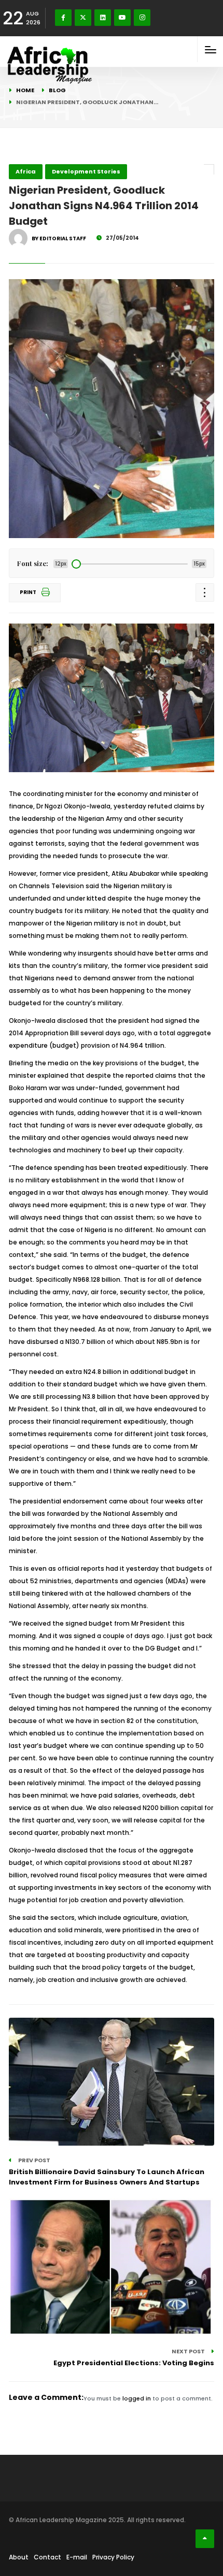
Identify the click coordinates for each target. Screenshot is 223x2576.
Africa (26, 171)
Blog (57, 90)
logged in (137, 2398)
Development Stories (86, 171)
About (19, 2557)
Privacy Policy (113, 2557)
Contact (47, 2557)
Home (25, 90)
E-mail (77, 2557)
